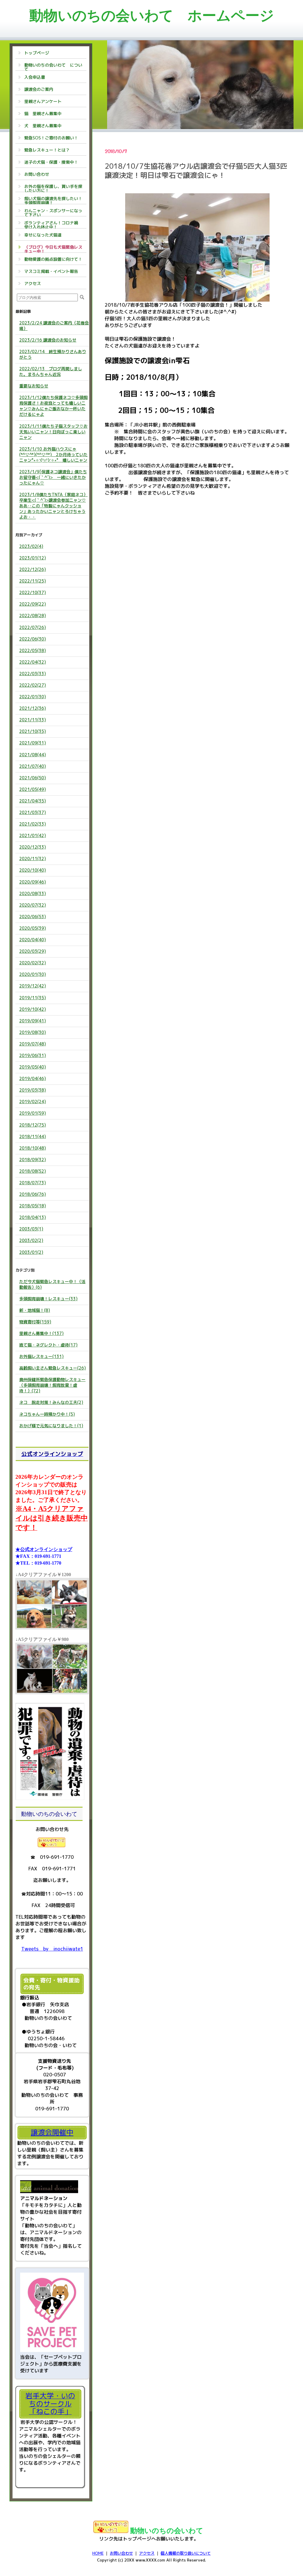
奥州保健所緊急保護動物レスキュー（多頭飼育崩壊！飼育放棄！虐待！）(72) (52, 1385)
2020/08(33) (33, 893)
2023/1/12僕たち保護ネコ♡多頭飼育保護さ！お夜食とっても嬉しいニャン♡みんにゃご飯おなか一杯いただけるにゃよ (53, 406)
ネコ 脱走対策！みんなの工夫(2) (51, 1402)
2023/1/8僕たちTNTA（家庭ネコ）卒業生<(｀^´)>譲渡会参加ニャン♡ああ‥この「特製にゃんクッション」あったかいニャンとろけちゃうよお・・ (53, 506)
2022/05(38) (33, 650)
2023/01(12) (33, 558)
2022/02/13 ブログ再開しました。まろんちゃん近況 (51, 371)
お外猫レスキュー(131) (41, 1356)
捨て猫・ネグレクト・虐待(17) (48, 1345)
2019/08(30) (33, 1032)
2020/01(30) (33, 974)
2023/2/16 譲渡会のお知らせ (48, 340)
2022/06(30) (33, 639)
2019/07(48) (33, 1044)
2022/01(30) (33, 697)
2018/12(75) (33, 1125)
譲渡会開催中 (52, 2132)
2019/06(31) (33, 1055)
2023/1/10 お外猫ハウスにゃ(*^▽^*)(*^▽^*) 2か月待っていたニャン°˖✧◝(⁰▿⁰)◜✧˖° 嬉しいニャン (53, 454)
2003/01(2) (31, 1252)
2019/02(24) (33, 1102)
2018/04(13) (33, 1217)
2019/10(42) (33, 1009)
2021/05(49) (33, 789)
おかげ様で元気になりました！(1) (51, 1426)
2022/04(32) (33, 662)
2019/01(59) (33, 1113)
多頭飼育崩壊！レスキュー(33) (48, 1299)
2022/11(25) (33, 581)
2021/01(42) (33, 835)
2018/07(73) (33, 1183)
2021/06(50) (33, 778)
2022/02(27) (33, 685)
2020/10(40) (33, 870)
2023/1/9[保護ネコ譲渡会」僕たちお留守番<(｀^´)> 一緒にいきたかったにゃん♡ (53, 477)
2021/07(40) (33, 766)
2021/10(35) (33, 731)
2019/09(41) (33, 1021)
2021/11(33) (33, 720)
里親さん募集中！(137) (41, 1333)
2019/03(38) (33, 1090)
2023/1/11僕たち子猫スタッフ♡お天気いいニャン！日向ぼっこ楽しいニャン (53, 432)
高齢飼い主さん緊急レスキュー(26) (53, 1368)
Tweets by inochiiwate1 (52, 1949)
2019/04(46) (33, 1078)
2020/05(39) (33, 928)
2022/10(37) (33, 592)
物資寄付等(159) (35, 1322)
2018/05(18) (33, 1206)
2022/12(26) (33, 569)
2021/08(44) (33, 755)
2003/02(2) (31, 1240)
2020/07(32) (33, 905)
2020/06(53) (33, 917)
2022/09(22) (33, 604)
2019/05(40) (33, 1067)
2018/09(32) (33, 1160)
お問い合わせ (121, 2553)
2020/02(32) (33, 963)
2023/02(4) (31, 546)
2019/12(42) (33, 986)
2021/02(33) (33, 824)
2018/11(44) (33, 1136)
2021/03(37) (33, 812)
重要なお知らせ (34, 386)
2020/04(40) (33, 940)
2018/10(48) (33, 1148)
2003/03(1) (31, 1229)
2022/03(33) (33, 674)
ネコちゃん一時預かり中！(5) (47, 1414)
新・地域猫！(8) (35, 1310)
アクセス (147, 2553)
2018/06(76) (33, 1194)
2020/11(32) (33, 859)
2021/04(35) (33, 801)
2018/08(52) (33, 1171)
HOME (98, 2553)
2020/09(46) (33, 882)
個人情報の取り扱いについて (186, 2553)
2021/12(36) (33, 708)
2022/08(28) (33, 616)
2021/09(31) (33, 743)
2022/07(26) (33, 627)
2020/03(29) (33, 951)
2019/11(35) (33, 998)
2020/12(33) (33, 847)
